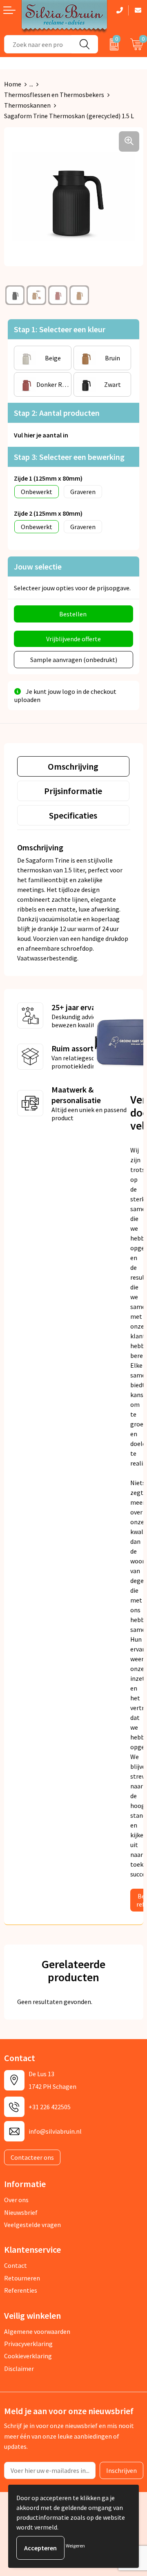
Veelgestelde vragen (32, 2225)
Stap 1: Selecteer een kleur (60, 329)
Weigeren (75, 2546)
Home (13, 84)
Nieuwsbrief (21, 2212)
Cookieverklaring (28, 2356)
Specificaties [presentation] (73, 815)
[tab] (73, 766)
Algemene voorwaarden (37, 2331)
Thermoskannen (27, 105)
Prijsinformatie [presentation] (73, 791)
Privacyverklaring (28, 2344)
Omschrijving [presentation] (73, 766)
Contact (16, 2265)
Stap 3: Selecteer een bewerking (69, 457)
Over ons (16, 2200)
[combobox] (38, 44)
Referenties (21, 2290)
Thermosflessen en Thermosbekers (54, 95)
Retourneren (22, 2278)
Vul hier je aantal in (41, 435)
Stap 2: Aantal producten (57, 413)
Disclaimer (19, 2369)
